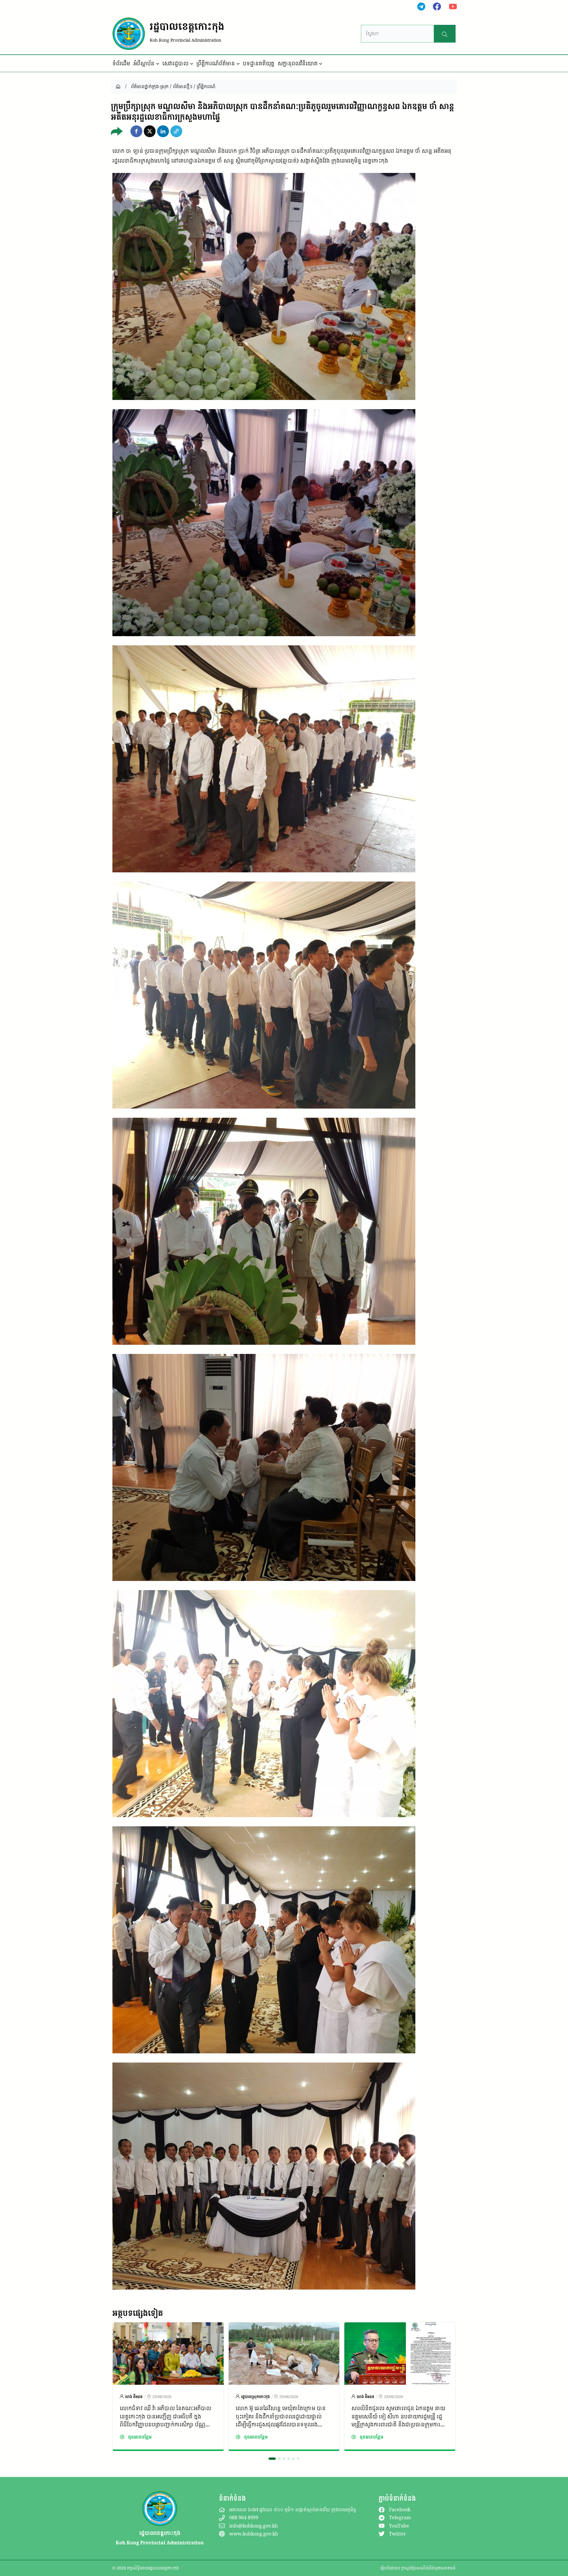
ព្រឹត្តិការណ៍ (206, 86)
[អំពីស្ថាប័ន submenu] (158, 64)
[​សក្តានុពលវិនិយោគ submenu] (321, 64)
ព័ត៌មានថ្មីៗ (183, 86)
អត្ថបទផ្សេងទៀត (138, 2313)
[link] (168, 2387)
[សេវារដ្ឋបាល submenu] (192, 64)
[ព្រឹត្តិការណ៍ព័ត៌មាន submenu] (238, 64)
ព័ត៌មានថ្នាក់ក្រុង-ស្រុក (150, 86)
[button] (136, 131)
